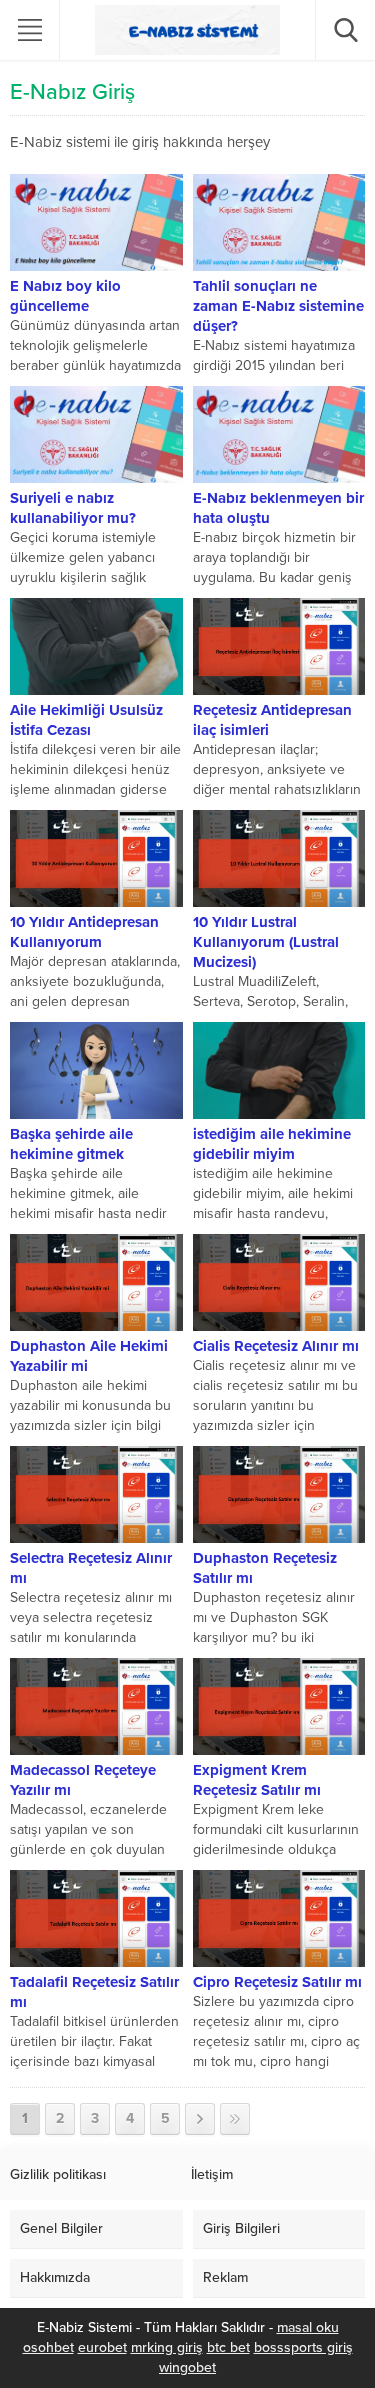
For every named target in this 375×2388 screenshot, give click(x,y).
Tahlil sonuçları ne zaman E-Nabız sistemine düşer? (278, 306)
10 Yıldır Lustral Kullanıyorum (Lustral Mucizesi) (266, 942)
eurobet (102, 2347)
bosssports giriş (303, 2347)
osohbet (48, 2347)
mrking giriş (167, 2347)
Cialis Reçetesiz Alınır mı (276, 1346)
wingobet (187, 2367)
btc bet (228, 2347)
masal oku (308, 2327)
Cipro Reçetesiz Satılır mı (277, 1982)
